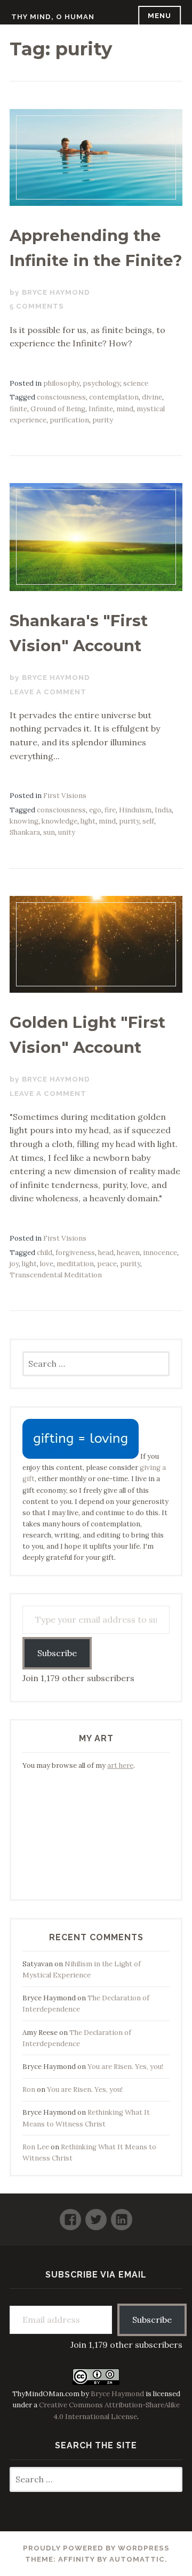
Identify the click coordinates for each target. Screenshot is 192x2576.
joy (14, 1264)
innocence (160, 1253)
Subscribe (57, 1653)
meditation (75, 1264)
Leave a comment (48, 692)
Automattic (137, 2559)
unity (67, 832)
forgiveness (75, 1253)
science (136, 383)
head (106, 1253)
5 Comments (37, 306)
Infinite (101, 409)
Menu (159, 16)
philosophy (61, 383)
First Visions (65, 796)
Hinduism (135, 810)
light (88, 821)
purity (103, 420)
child (45, 1253)
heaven (128, 1253)
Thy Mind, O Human (53, 17)
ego (95, 810)
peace (107, 1264)
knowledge (59, 821)
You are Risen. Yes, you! (125, 2067)
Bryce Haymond (56, 292)
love (47, 1264)
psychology (101, 383)
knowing (24, 821)
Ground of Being (58, 409)
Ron (29, 2089)
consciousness (61, 397)
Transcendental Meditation (56, 1275)
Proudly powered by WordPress (96, 2548)
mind (125, 409)
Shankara (25, 832)
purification (69, 420)
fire (110, 810)
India (163, 810)
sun (49, 832)
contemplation (114, 397)
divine (152, 397)
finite (18, 409)
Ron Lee (36, 2147)
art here (120, 1765)
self (148, 821)
